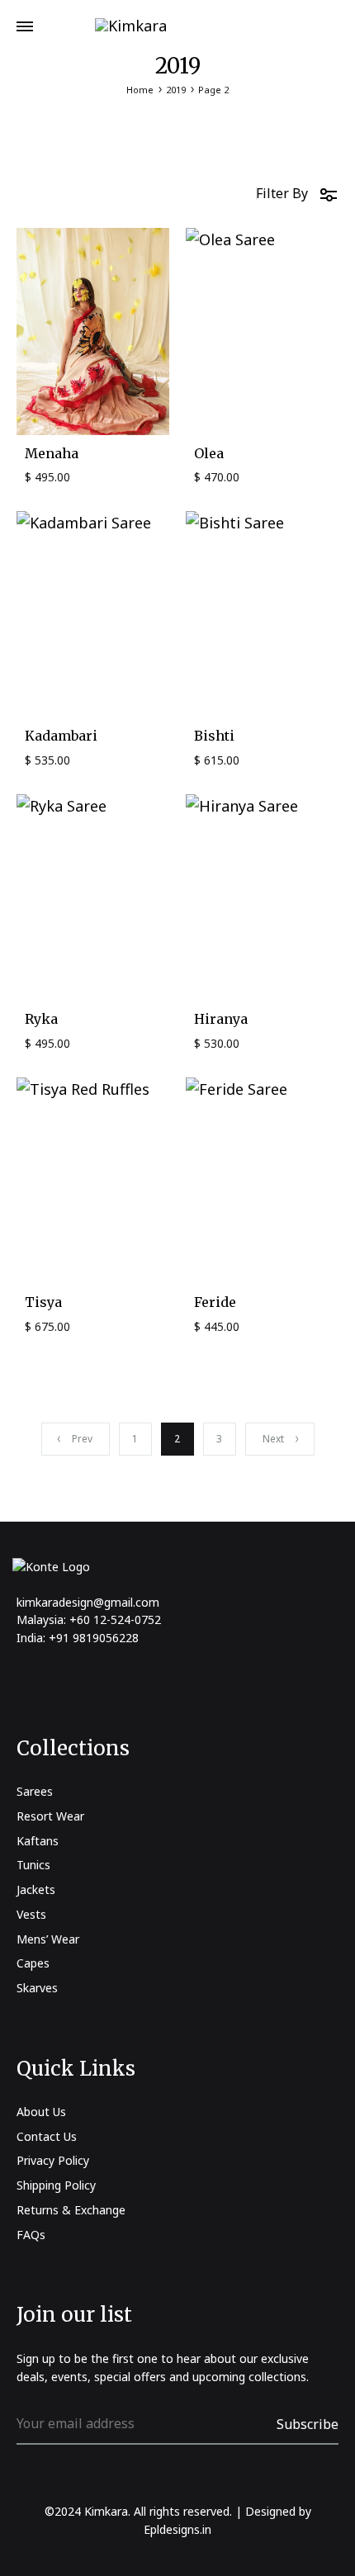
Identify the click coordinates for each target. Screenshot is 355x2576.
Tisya (43, 1302)
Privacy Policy (53, 2160)
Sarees (35, 1791)
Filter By (282, 193)
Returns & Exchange (71, 2210)
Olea (209, 453)
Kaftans (38, 1841)
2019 (176, 90)
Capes (33, 1963)
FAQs (31, 2235)
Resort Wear (50, 1816)
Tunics (33, 1865)
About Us (41, 2112)
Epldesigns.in (177, 2529)
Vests (31, 1914)
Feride (215, 1302)
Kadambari (61, 736)
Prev (82, 1439)
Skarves (37, 1988)
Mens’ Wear (48, 1939)
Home (140, 90)
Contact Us (47, 2136)
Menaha (52, 453)
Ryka (41, 1019)
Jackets (36, 1889)
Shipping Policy (56, 2185)
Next (273, 1439)
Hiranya (221, 1019)
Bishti (214, 736)
